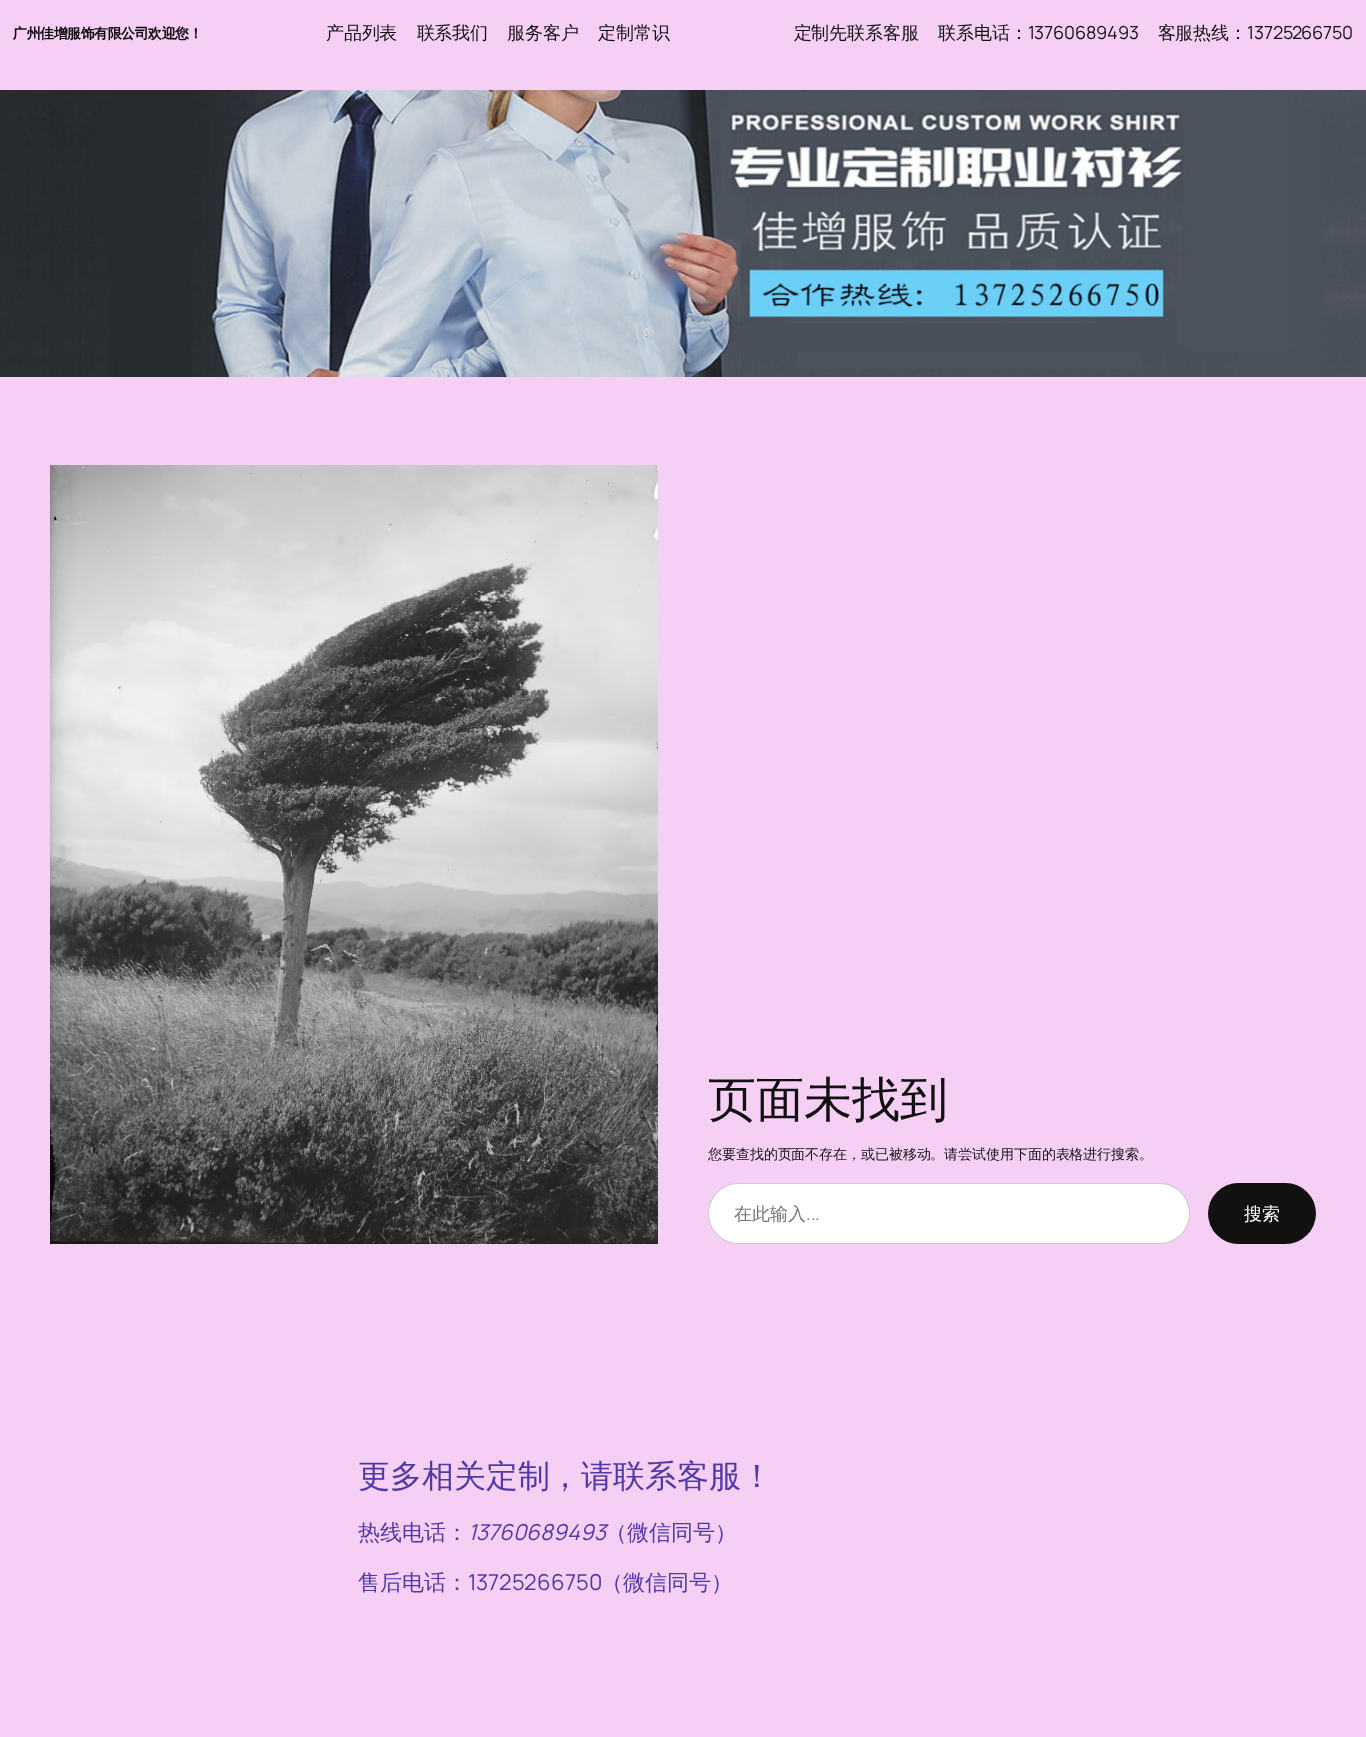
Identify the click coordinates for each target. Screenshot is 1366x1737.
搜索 (1262, 1213)
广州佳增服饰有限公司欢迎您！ (107, 32)
